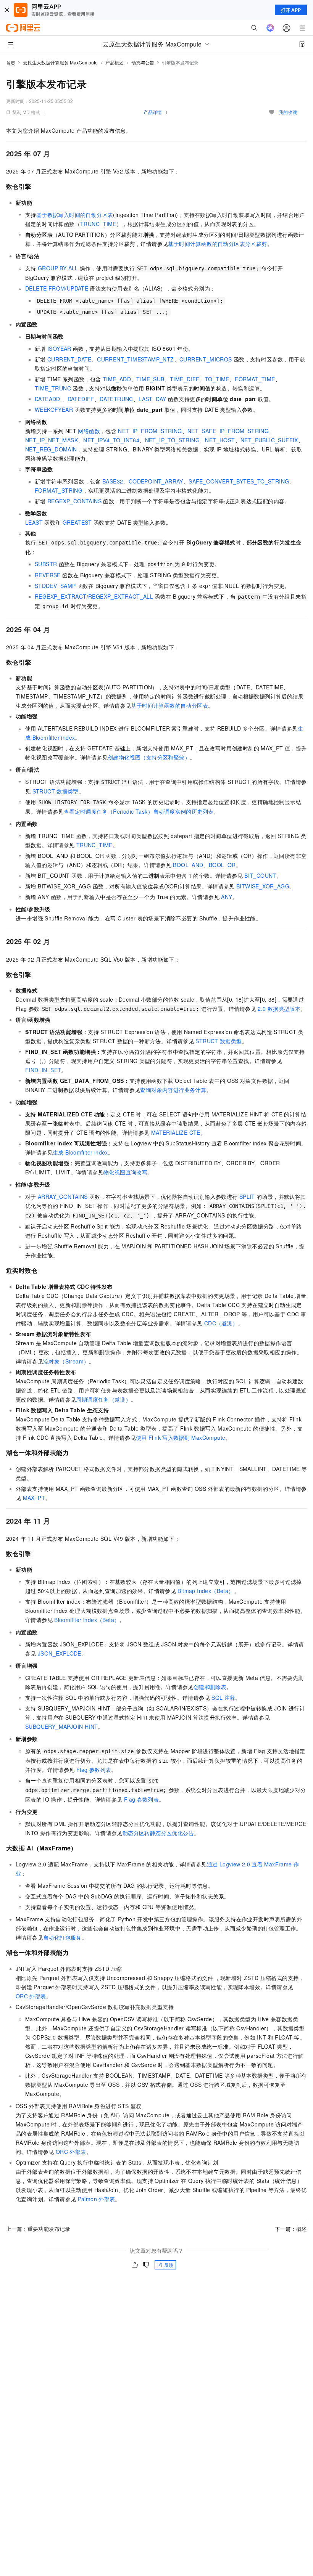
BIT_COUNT (260, 875)
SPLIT (247, 1196)
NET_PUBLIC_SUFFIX (269, 440)
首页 (11, 63)
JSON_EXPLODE (60, 1653)
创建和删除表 (210, 1687)
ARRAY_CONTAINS (63, 1196)
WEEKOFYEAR (54, 410)
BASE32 (113, 481)
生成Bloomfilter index (80, 1152)
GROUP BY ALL (58, 268)
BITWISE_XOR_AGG (263, 886)
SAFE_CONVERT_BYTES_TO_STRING (239, 481)
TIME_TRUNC (53, 388)
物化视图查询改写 (125, 1172)
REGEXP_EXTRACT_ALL (121, 596)
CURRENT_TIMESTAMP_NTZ (135, 359)
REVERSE (48, 575)
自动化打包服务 (62, 1937)
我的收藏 (288, 112)
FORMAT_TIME (255, 379)
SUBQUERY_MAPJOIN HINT (61, 1726)
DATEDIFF (81, 399)
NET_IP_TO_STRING (172, 440)
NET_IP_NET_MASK (52, 440)
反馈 (169, 2265)
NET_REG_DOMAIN (51, 449)
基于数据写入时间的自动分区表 (75, 215)
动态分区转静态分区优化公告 (158, 1833)
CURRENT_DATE (69, 359)
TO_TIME (217, 379)
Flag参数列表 (94, 1770)
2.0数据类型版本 (279, 1009)
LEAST (34, 522)
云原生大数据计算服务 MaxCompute (60, 62)
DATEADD (48, 399)
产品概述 (115, 62)
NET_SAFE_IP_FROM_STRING (228, 431)
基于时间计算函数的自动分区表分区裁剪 (217, 244)
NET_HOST (220, 440)
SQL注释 (223, 1698)
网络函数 (89, 431)
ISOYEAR (59, 348)
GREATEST (77, 522)
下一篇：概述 (291, 2229)
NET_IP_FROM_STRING (150, 431)
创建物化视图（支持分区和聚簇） (149, 757)
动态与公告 (143, 62)
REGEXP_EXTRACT (61, 596)
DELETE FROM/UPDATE (57, 288)
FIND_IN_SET (43, 1070)
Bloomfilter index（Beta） (87, 1620)
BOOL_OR (222, 865)
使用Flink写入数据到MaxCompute (181, 1437)
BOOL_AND (188, 865)
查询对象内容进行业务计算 (173, 1090)
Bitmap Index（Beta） (206, 1591)
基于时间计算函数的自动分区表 (169, 705)
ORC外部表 (31, 1996)
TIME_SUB (150, 379)
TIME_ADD (117, 379)
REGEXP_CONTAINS (74, 501)
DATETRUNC (116, 399)
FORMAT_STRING (59, 490)
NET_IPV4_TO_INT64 (111, 440)
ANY (227, 897)
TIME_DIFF (185, 379)
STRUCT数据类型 (56, 791)
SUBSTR (46, 564)
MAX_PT (34, 1498)
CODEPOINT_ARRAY (156, 481)
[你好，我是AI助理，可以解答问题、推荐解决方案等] (270, 28)
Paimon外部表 (97, 2199)
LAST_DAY (152, 399)
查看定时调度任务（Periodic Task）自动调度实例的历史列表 (139, 811)
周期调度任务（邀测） (103, 1399)
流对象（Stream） (66, 1361)
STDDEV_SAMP (55, 586)
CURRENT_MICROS (206, 359)
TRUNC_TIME (98, 224)
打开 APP (291, 10)
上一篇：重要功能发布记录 (38, 2229)
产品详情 (153, 112)
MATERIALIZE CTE (176, 1132)
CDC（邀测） (221, 1323)
